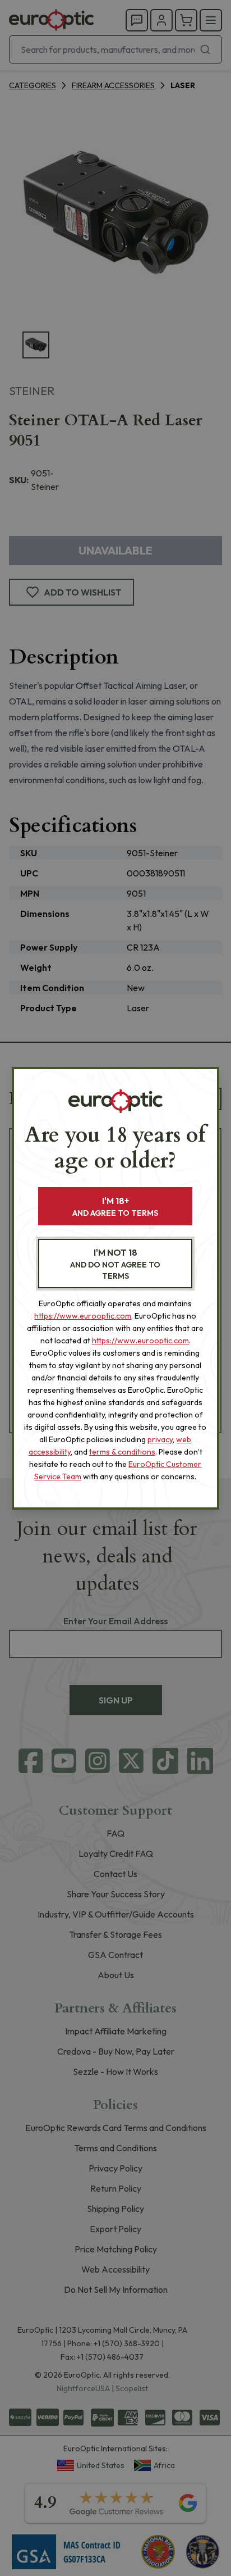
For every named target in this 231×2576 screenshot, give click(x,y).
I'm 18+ (115, 1207)
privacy (160, 1439)
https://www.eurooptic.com (83, 1316)
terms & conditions (122, 1452)
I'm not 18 (115, 1264)
